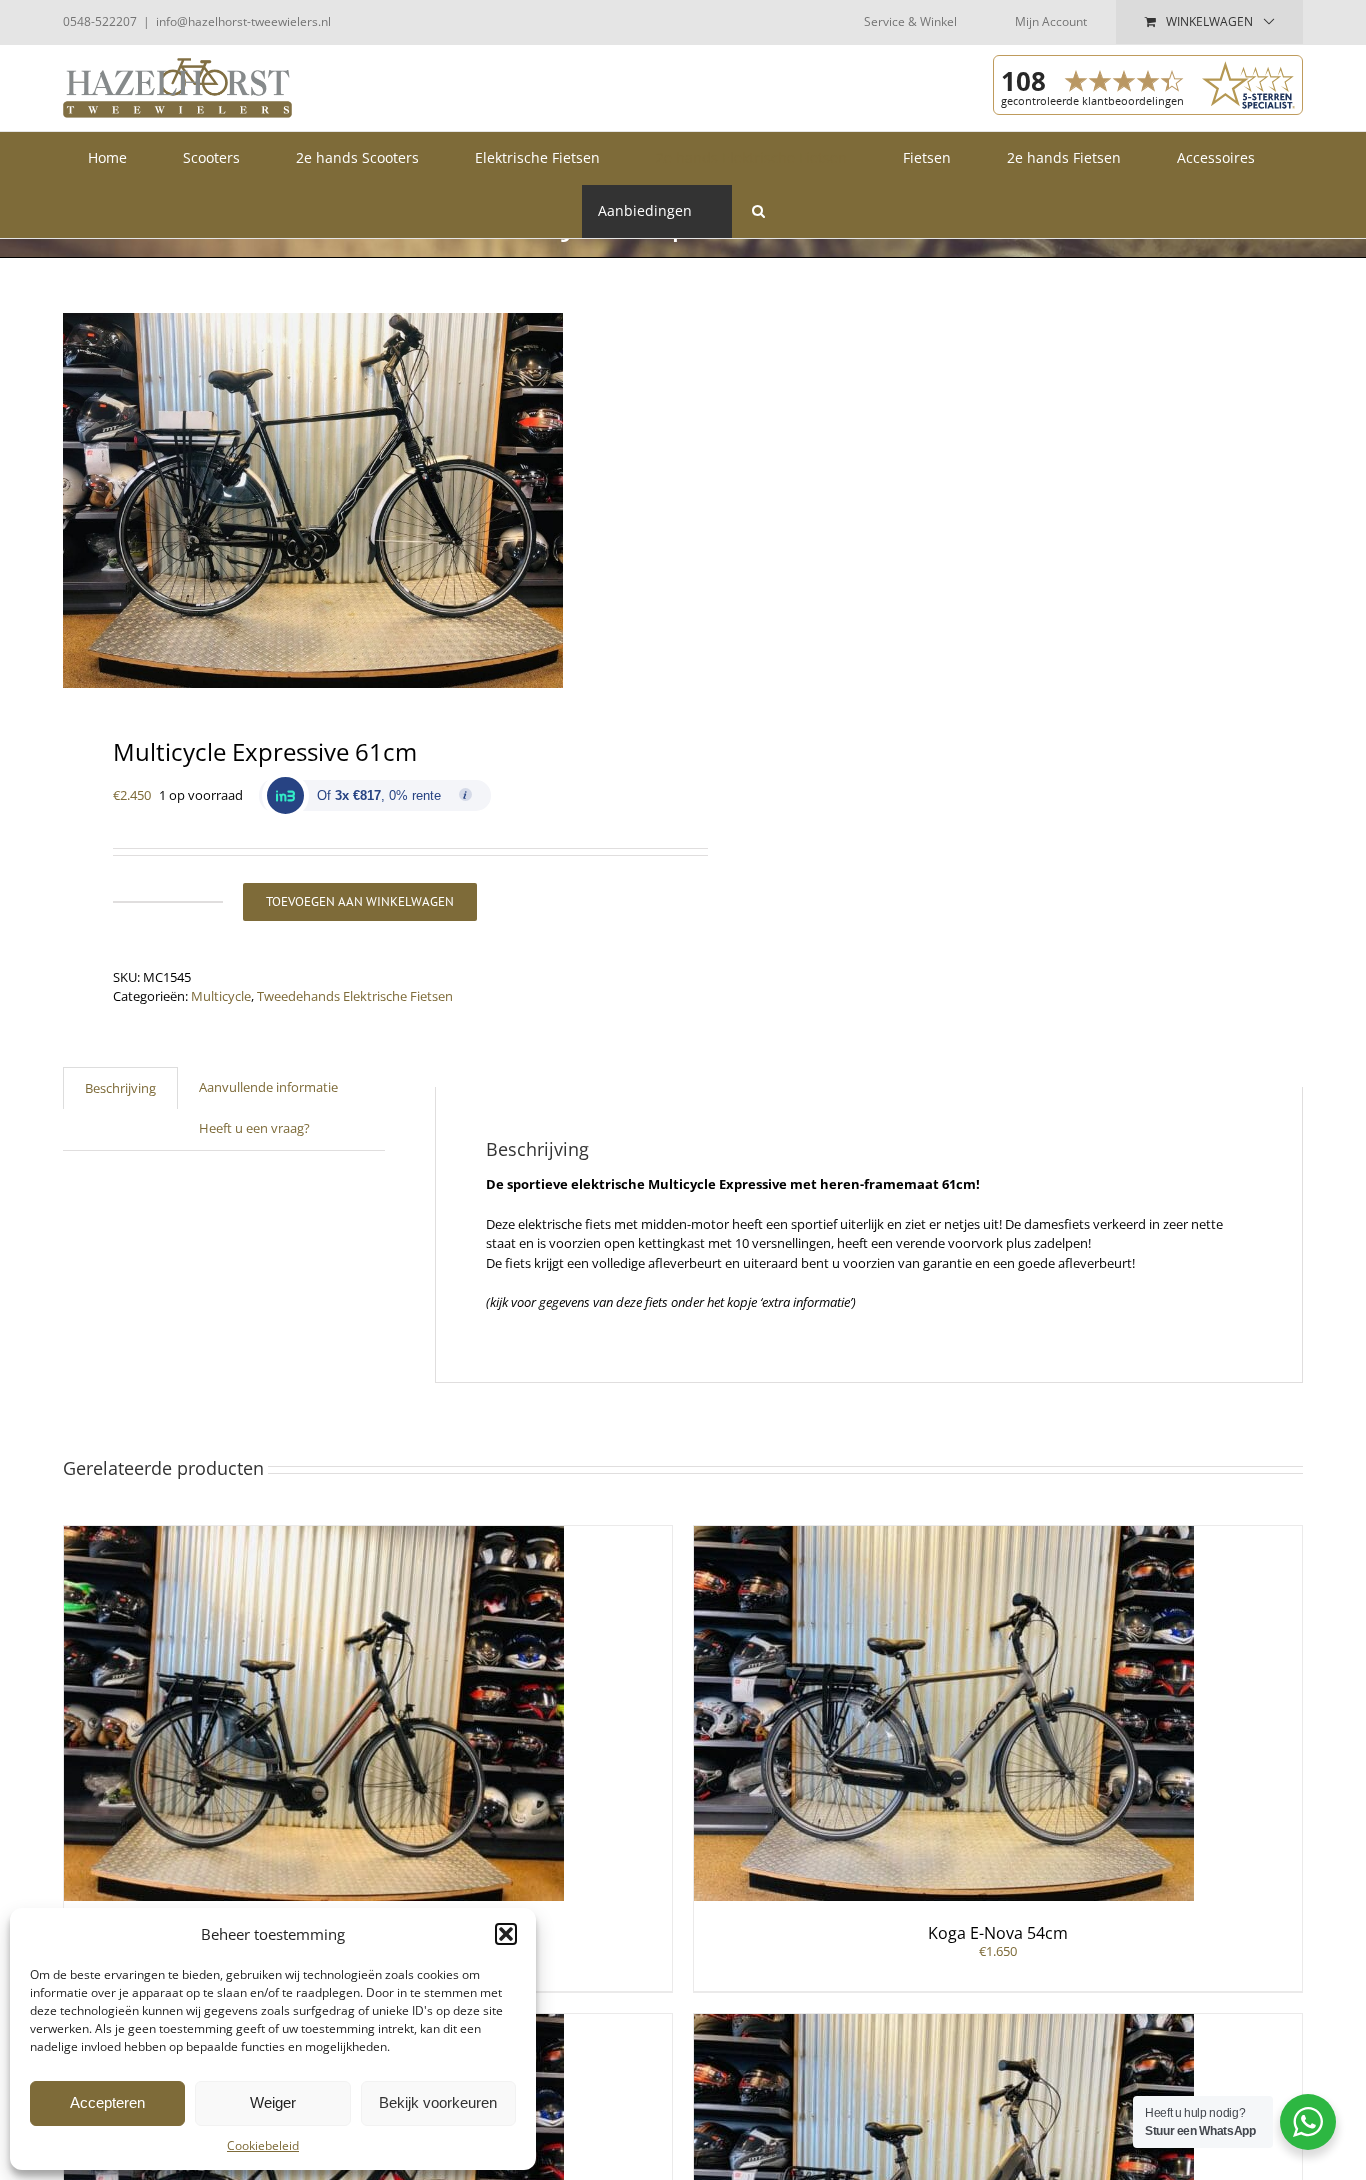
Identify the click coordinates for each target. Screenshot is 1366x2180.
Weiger (273, 2102)
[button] (506, 1934)
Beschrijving (120, 1088)
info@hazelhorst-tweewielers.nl (243, 21)
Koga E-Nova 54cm (998, 1933)
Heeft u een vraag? (254, 1128)
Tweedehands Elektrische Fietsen (355, 996)
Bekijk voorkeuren (438, 2102)
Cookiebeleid (263, 2145)
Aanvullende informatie (268, 1087)
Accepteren (107, 2102)
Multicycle (221, 996)
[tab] (120, 1088)
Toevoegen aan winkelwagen (360, 901)
